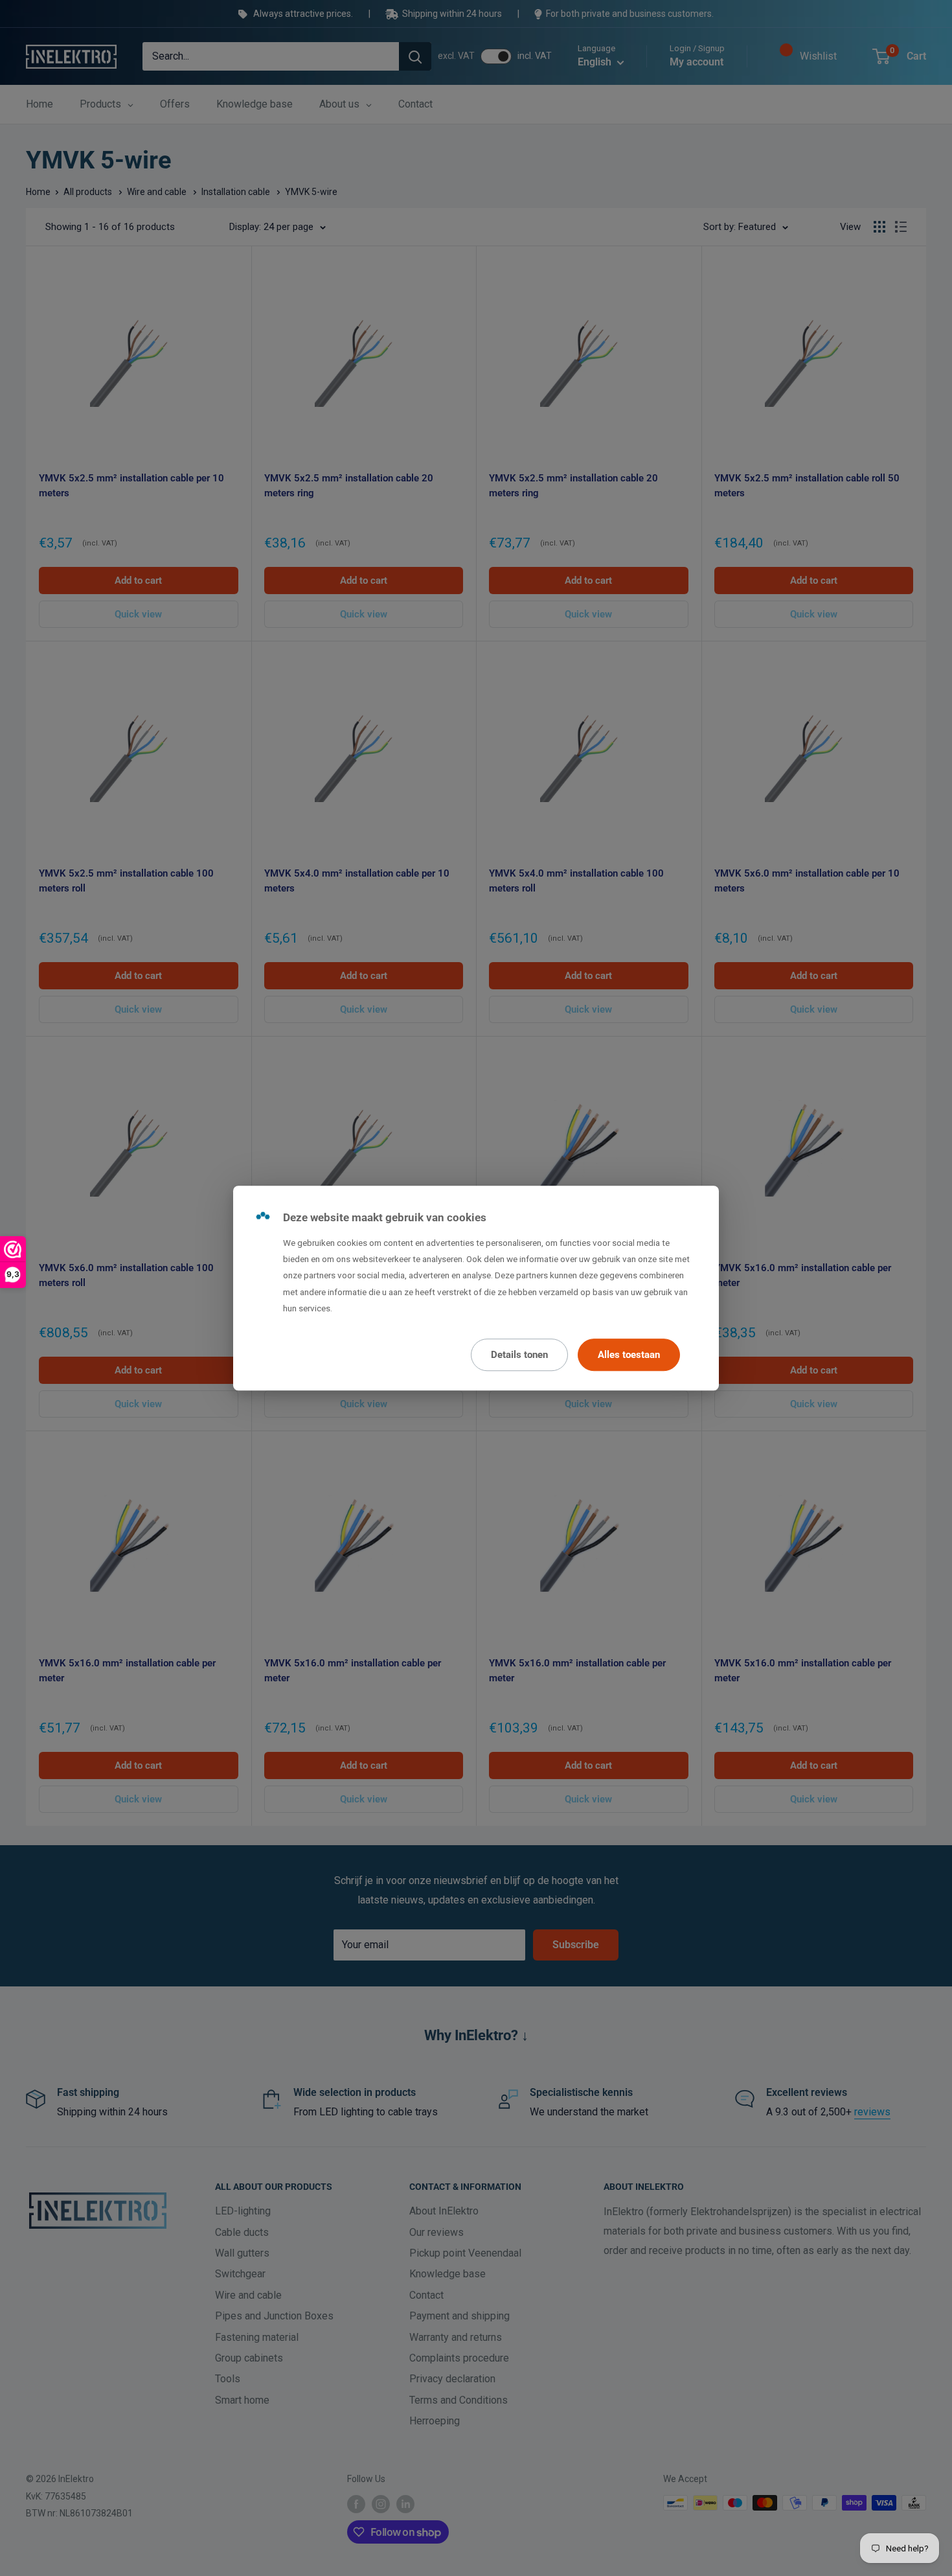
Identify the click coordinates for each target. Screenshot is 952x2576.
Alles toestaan (629, 1355)
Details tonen (519, 1355)
